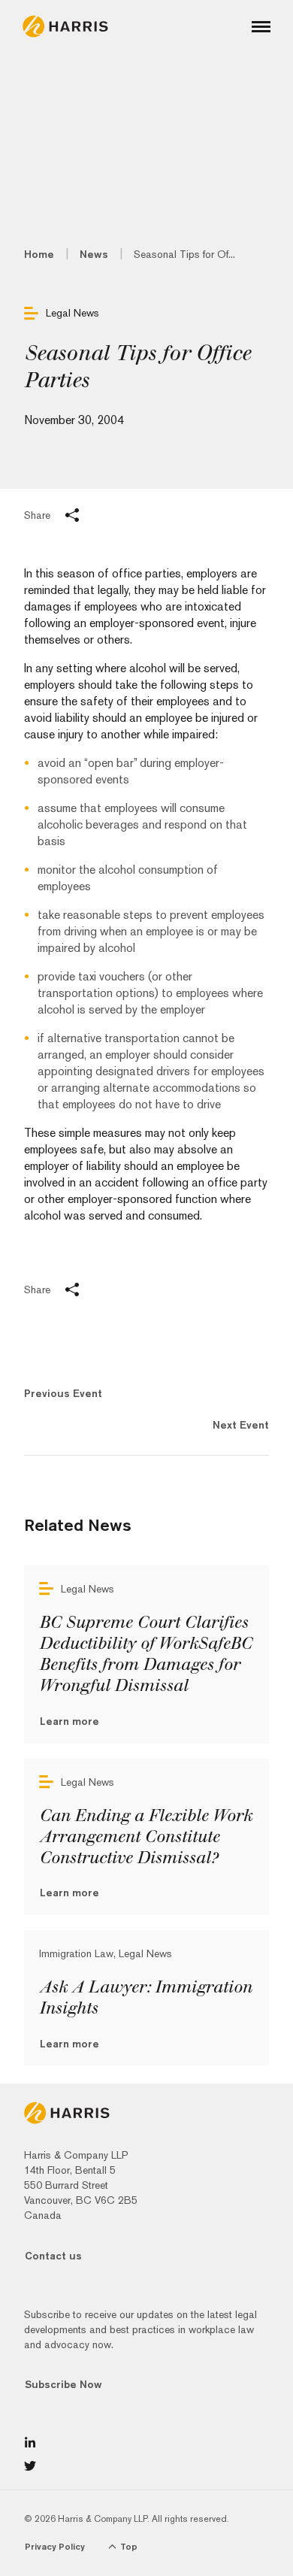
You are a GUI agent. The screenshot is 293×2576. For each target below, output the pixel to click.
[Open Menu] (261, 27)
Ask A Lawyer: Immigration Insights (145, 1998)
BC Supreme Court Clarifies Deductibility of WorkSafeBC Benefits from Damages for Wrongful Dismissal (145, 1654)
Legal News (72, 313)
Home (39, 254)
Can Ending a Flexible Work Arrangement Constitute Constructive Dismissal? (145, 1837)
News (94, 254)
